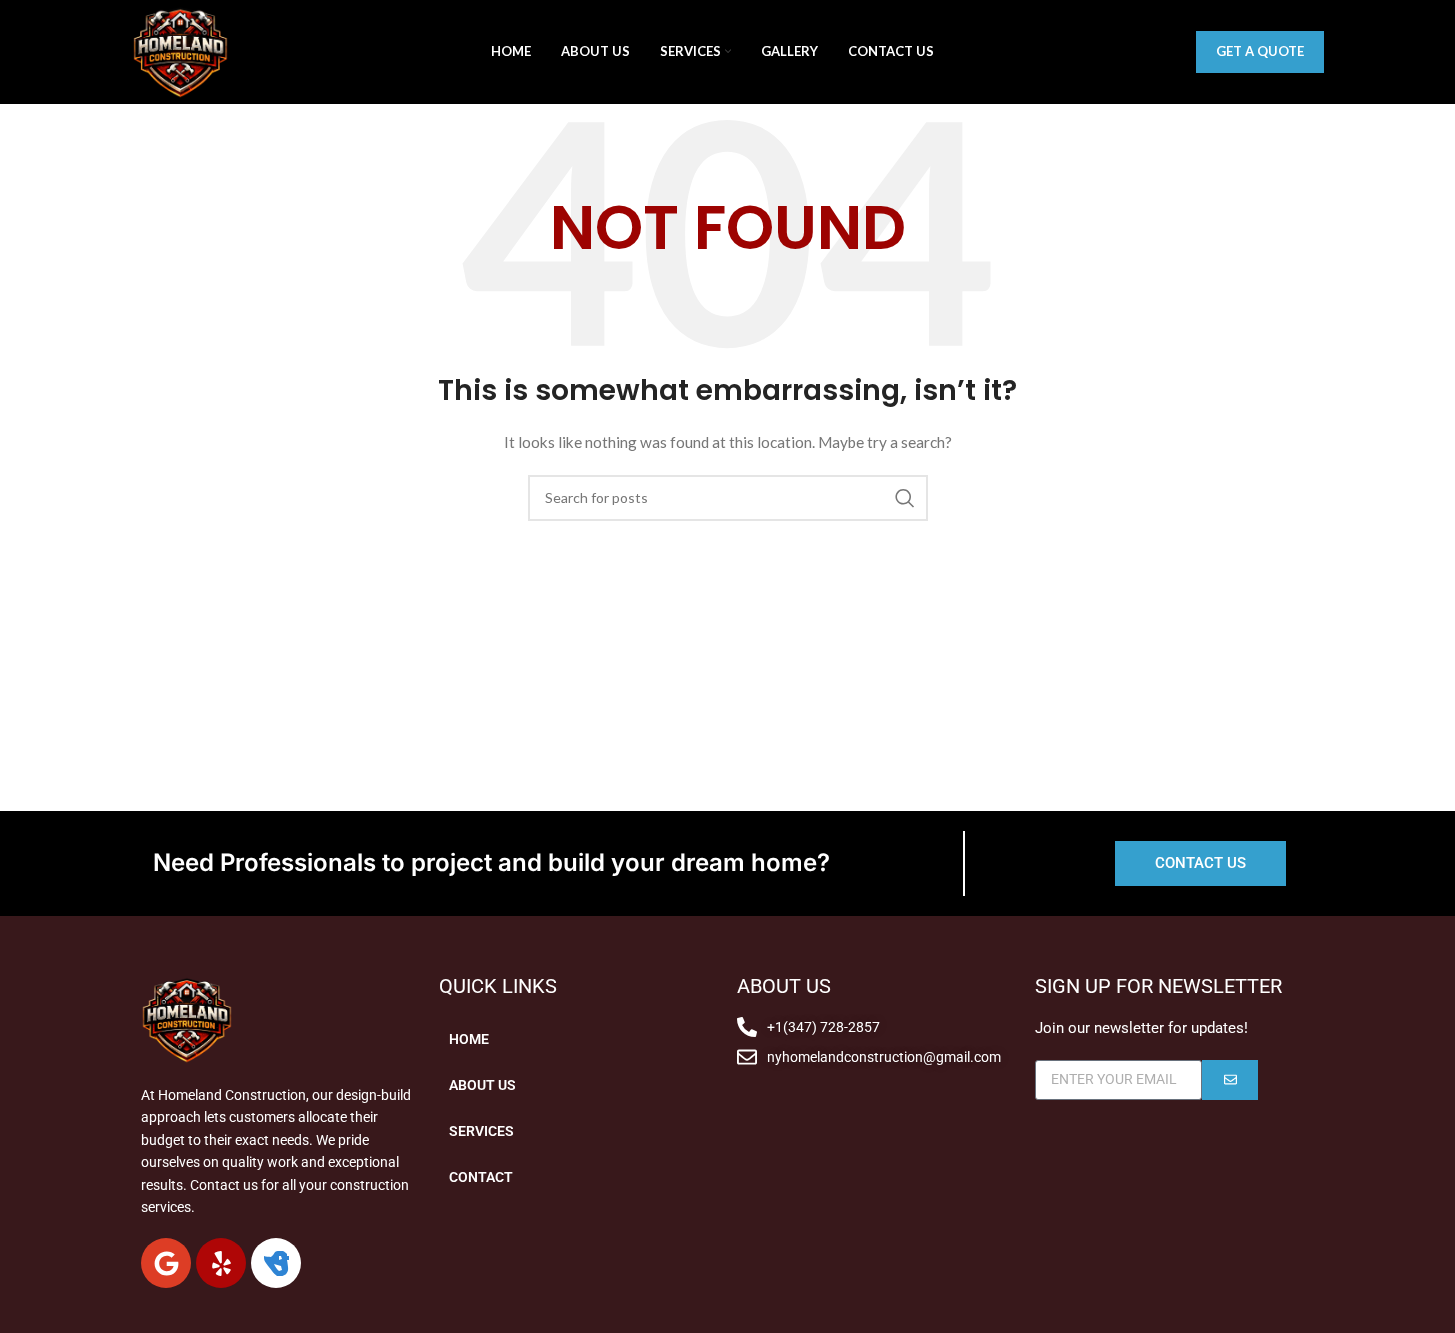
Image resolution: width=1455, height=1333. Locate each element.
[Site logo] (180, 50)
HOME (469, 1039)
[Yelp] (221, 1263)
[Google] (166, 1263)
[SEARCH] (905, 498)
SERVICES (481, 1131)
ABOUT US (482, 1085)
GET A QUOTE (1260, 51)
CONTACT (481, 1177)
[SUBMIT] (1230, 1080)
